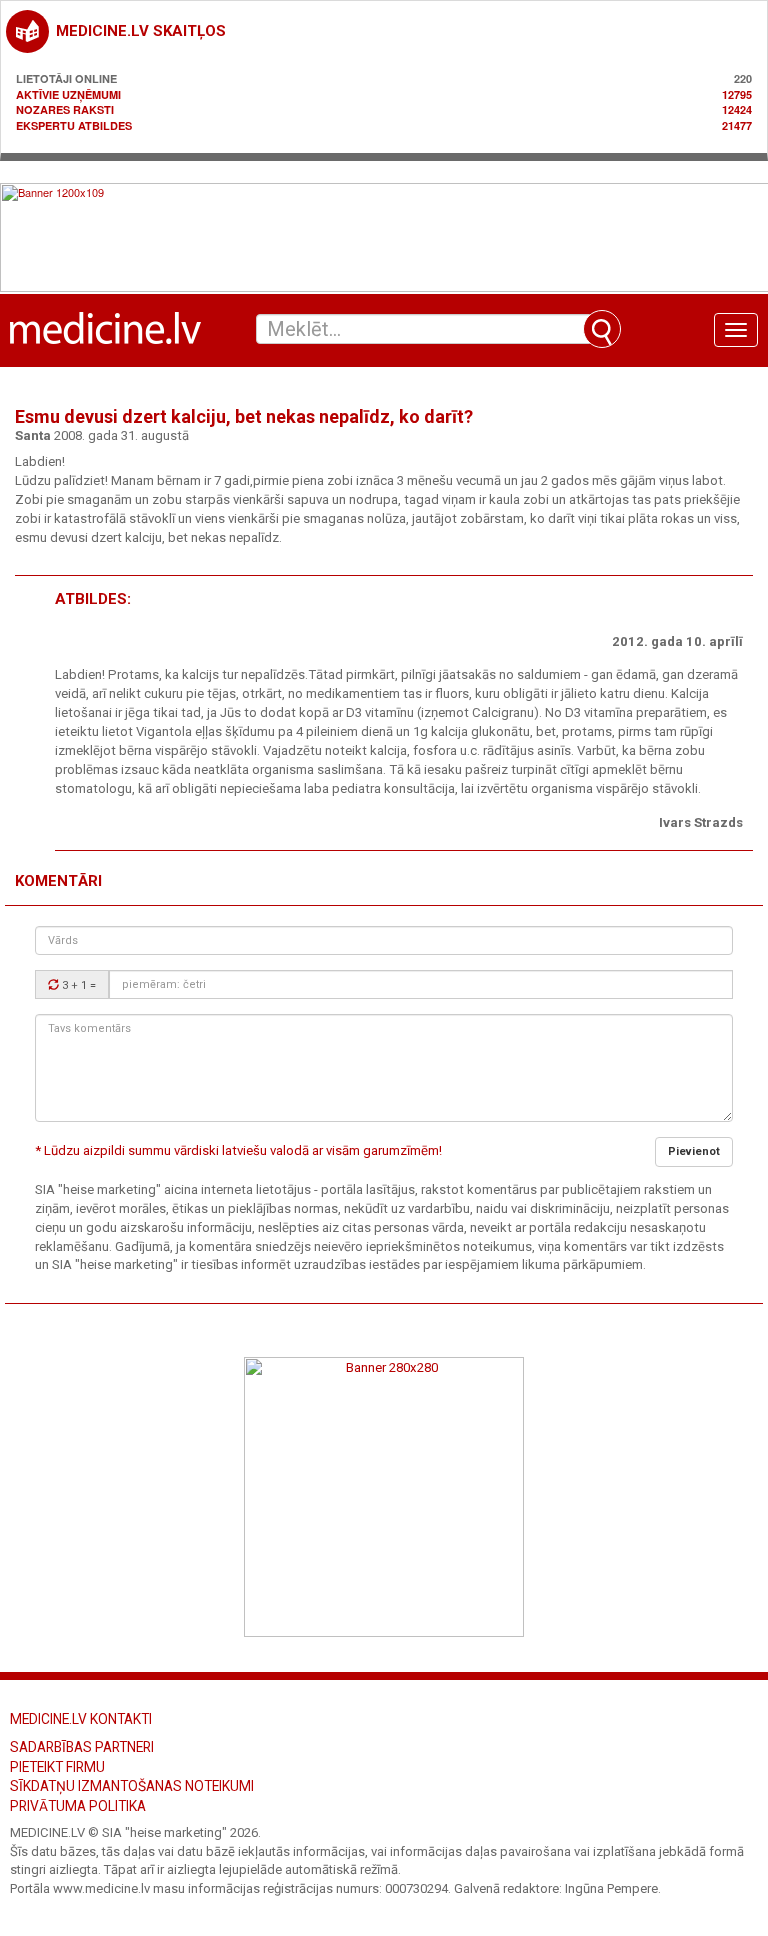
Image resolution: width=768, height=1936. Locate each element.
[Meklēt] (602, 329)
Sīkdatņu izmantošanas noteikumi (132, 1786)
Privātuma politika (78, 1806)
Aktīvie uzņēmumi (68, 94)
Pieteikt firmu (57, 1767)
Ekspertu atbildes (74, 125)
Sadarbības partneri (82, 1747)
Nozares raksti (65, 109)
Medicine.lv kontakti (81, 1719)
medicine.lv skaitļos (141, 31)
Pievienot (694, 1151)
